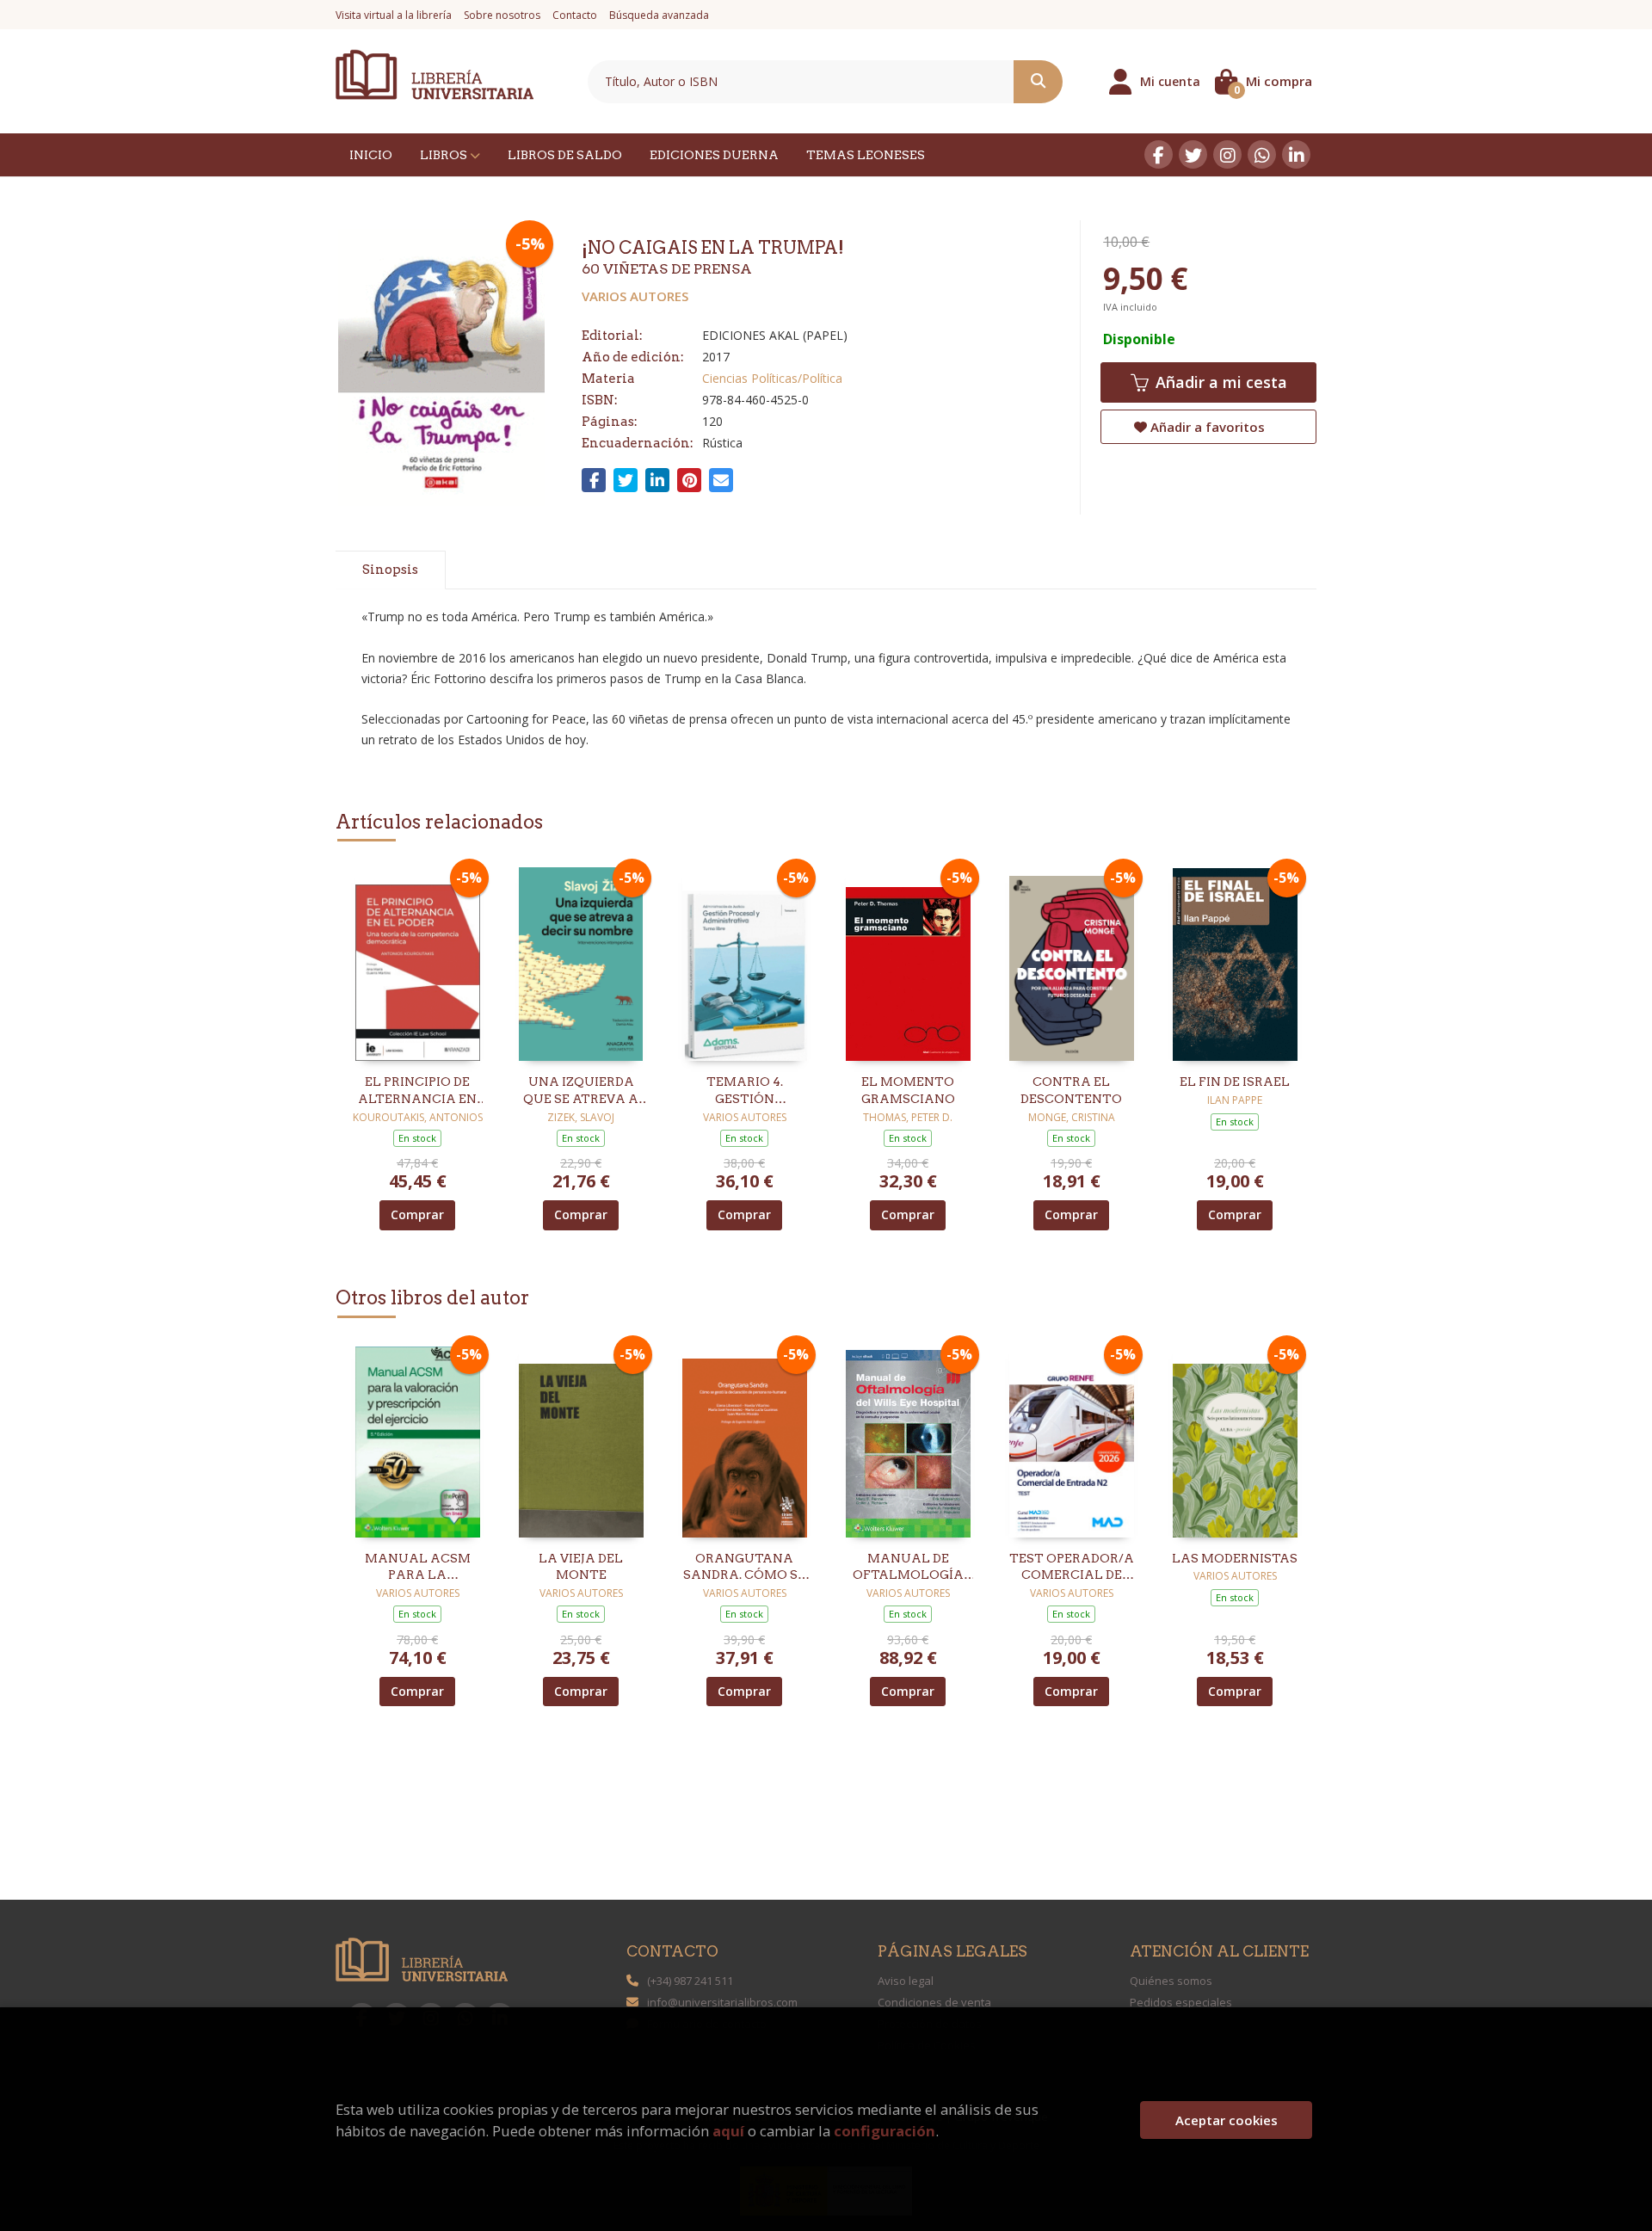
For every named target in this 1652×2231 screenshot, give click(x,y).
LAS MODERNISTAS (1235, 1558)
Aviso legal (906, 1981)
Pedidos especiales (1181, 2002)
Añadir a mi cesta (1219, 382)
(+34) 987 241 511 (690, 1981)
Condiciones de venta (934, 2002)
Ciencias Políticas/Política (772, 378)
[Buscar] (1038, 82)
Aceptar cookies (1227, 2120)
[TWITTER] (1193, 154)
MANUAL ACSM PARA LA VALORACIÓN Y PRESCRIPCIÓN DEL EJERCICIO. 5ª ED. (417, 1568)
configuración (885, 2131)
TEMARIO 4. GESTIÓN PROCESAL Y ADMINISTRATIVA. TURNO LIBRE (744, 1091)
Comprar (417, 1214)
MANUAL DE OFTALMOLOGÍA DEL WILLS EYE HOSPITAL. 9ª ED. (908, 1568)
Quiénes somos (1171, 1981)
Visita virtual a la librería (394, 15)
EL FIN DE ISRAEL (1235, 1082)
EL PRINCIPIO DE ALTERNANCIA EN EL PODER (417, 1091)
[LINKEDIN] (1296, 154)
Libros (445, 155)
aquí (728, 2131)
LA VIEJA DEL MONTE (581, 1567)
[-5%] (418, 963)
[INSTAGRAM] (1227, 154)
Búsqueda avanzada (659, 15)
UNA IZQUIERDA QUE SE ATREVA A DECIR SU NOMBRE (581, 1091)
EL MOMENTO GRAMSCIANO (908, 1090)
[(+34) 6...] (1262, 154)
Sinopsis (390, 570)
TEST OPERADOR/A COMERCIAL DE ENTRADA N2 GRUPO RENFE (1072, 1568)
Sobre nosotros (502, 15)
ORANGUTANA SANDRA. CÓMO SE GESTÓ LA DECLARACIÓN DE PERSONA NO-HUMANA (744, 1568)
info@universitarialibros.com (722, 2002)
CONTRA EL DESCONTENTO (1071, 1090)
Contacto (575, 15)
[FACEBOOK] (1159, 154)
